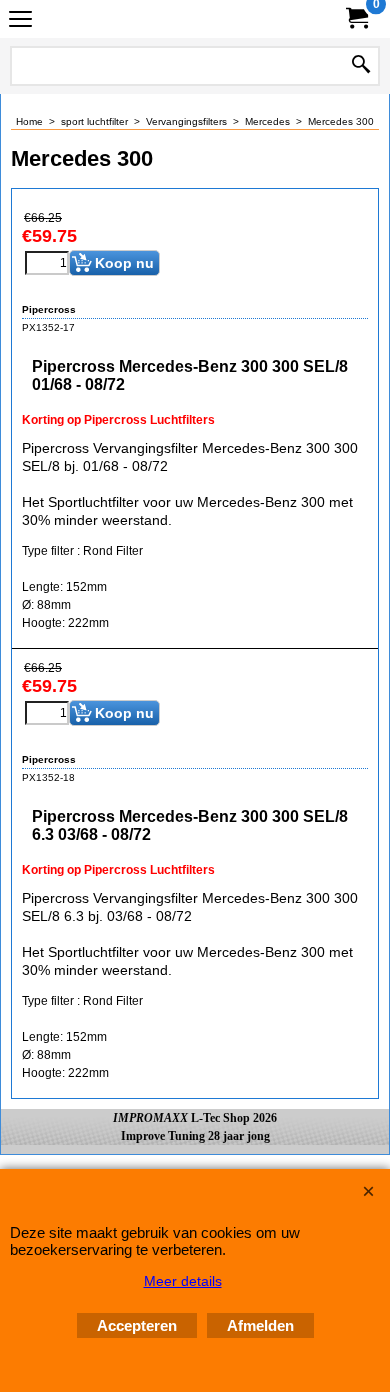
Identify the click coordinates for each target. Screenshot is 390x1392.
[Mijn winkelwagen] (356, 18)
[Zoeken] (361, 66)
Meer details (183, 1281)
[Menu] (20, 21)
